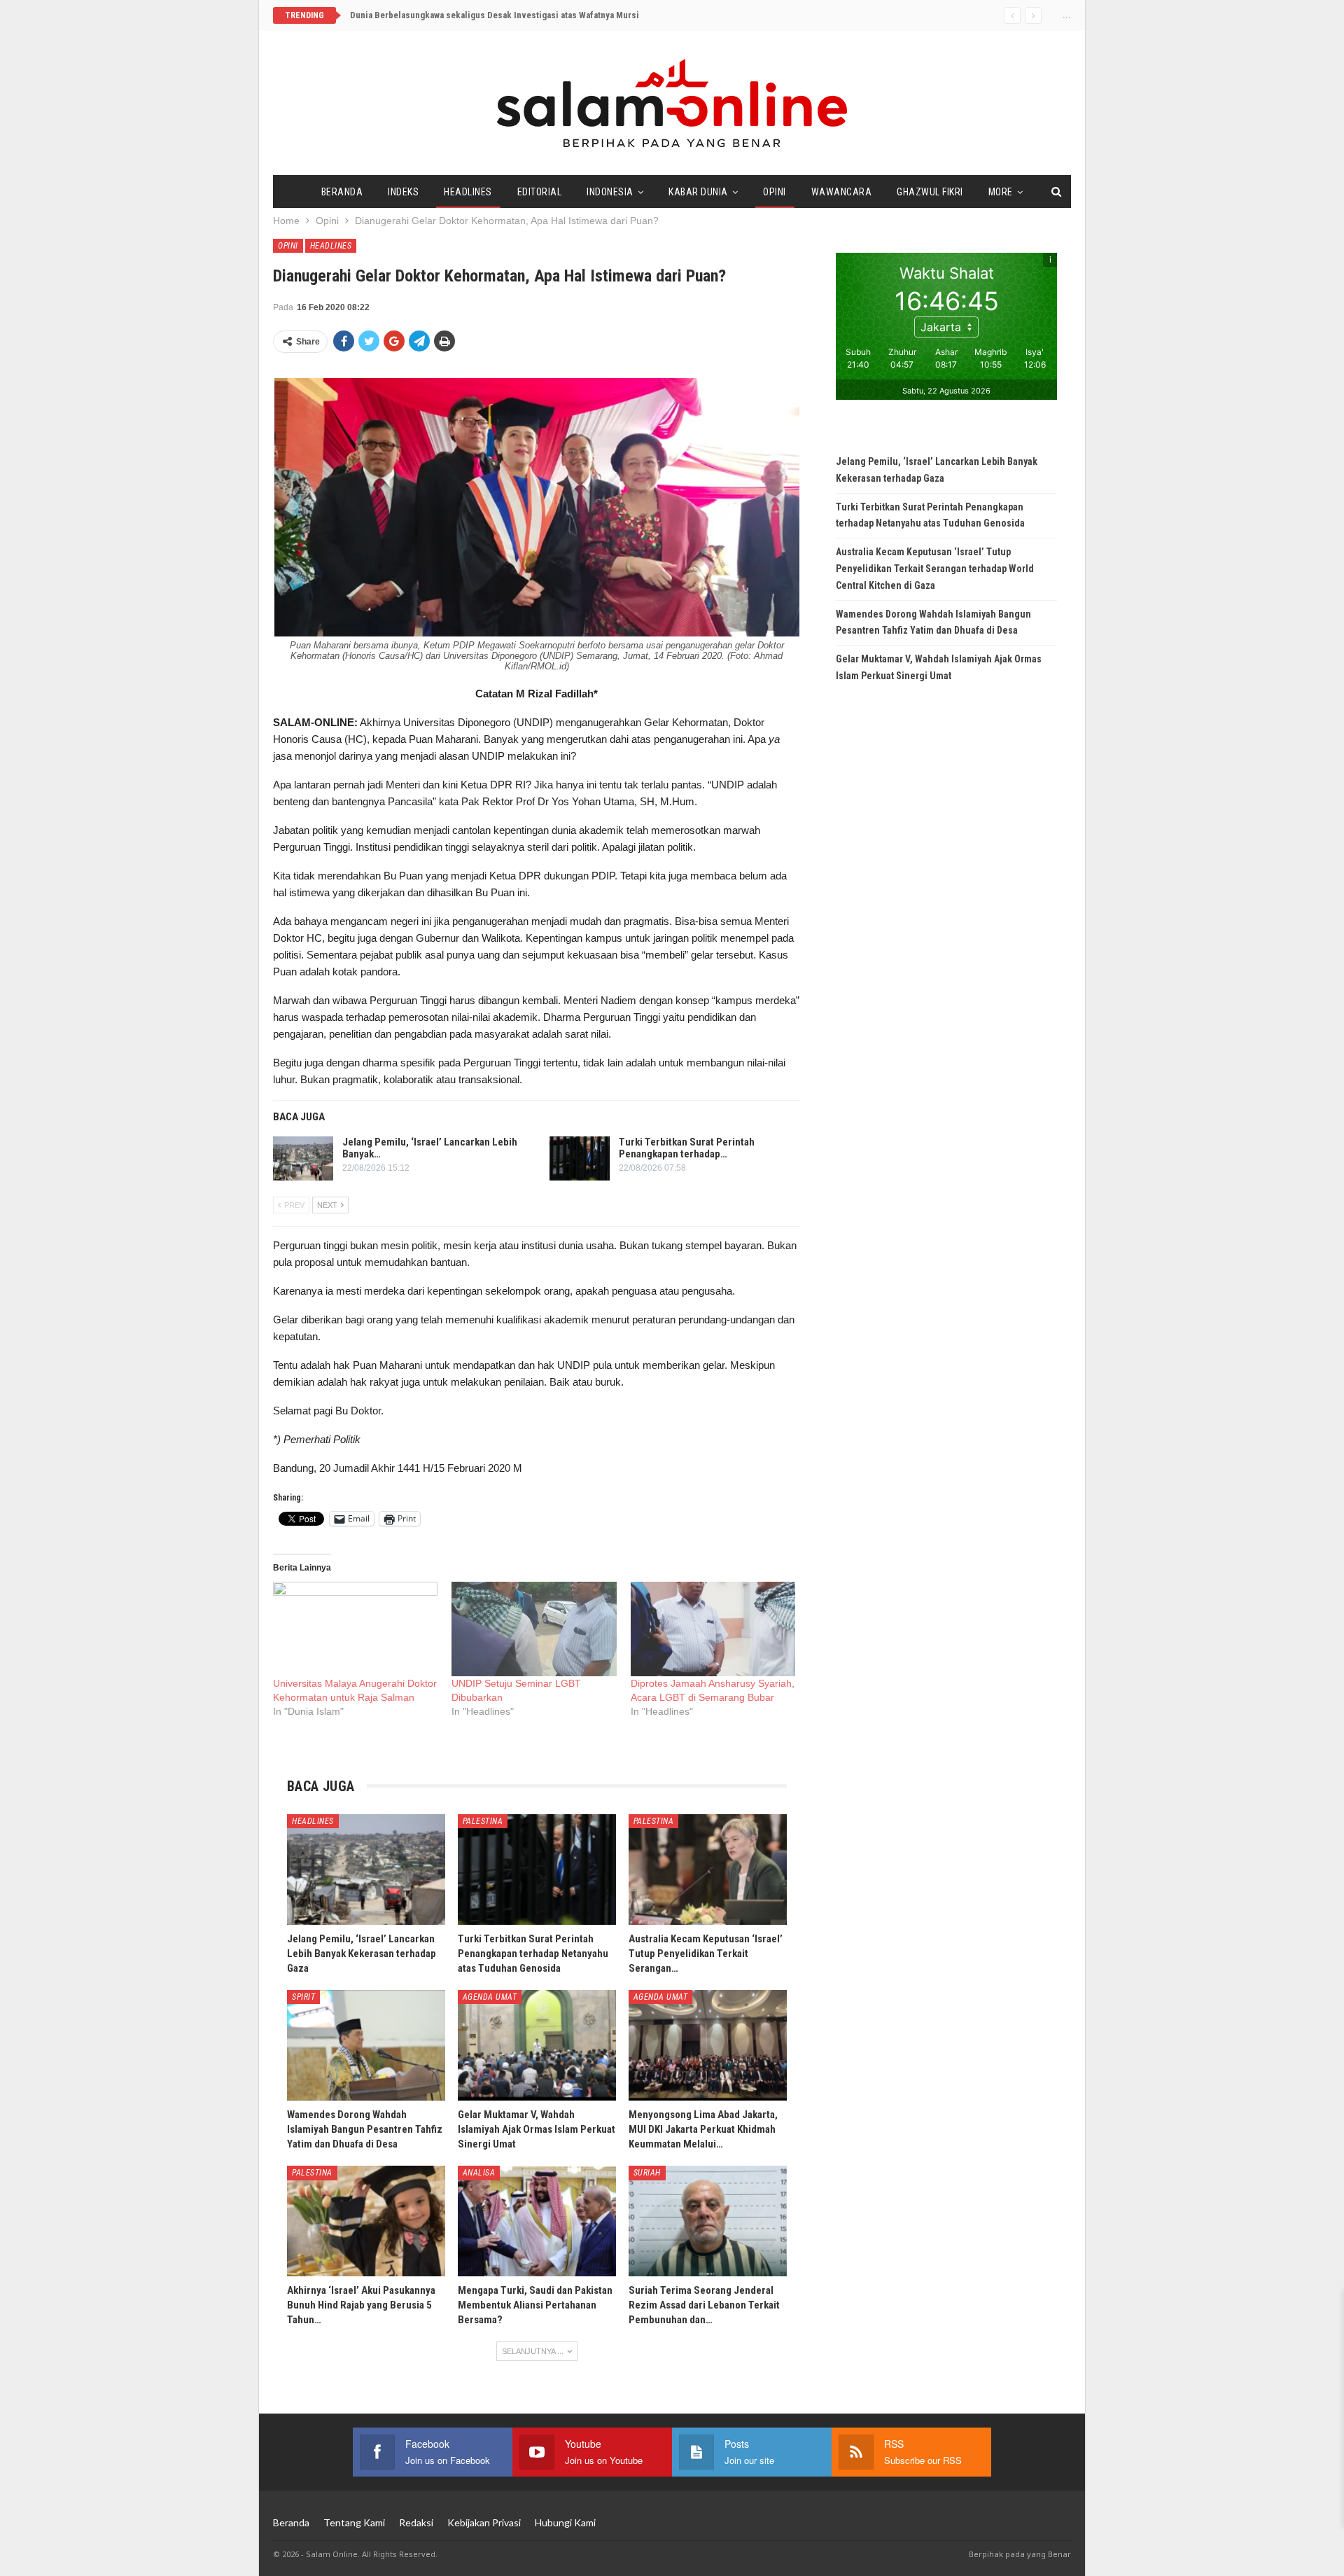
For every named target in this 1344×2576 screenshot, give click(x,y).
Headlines (468, 192)
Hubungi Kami (565, 2522)
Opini (775, 192)
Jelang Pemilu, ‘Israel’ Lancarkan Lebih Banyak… (430, 1148)
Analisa (479, 2173)
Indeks (403, 192)
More (1001, 192)
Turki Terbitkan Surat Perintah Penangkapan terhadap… (687, 1148)
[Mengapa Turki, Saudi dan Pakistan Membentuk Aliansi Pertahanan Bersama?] (537, 2221)
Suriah (647, 2173)
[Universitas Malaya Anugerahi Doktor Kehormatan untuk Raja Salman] (355, 1629)
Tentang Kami (354, 2522)
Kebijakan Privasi (484, 2522)
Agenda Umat (490, 1997)
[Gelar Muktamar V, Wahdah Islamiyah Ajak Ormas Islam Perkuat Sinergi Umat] (537, 2045)
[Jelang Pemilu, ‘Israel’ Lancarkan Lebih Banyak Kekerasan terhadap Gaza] (303, 1159)
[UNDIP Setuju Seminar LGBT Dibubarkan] (534, 1629)
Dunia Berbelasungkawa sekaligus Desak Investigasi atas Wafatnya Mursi (495, 15)
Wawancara (842, 192)
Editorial (540, 192)
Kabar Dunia (698, 192)
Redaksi (416, 2522)
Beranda (342, 192)
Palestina (483, 1821)
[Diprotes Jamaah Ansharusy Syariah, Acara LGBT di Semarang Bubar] (713, 1629)
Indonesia (610, 192)
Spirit (303, 1997)
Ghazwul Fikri (930, 192)
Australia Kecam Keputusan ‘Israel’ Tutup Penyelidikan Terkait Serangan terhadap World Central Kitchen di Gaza (935, 569)
